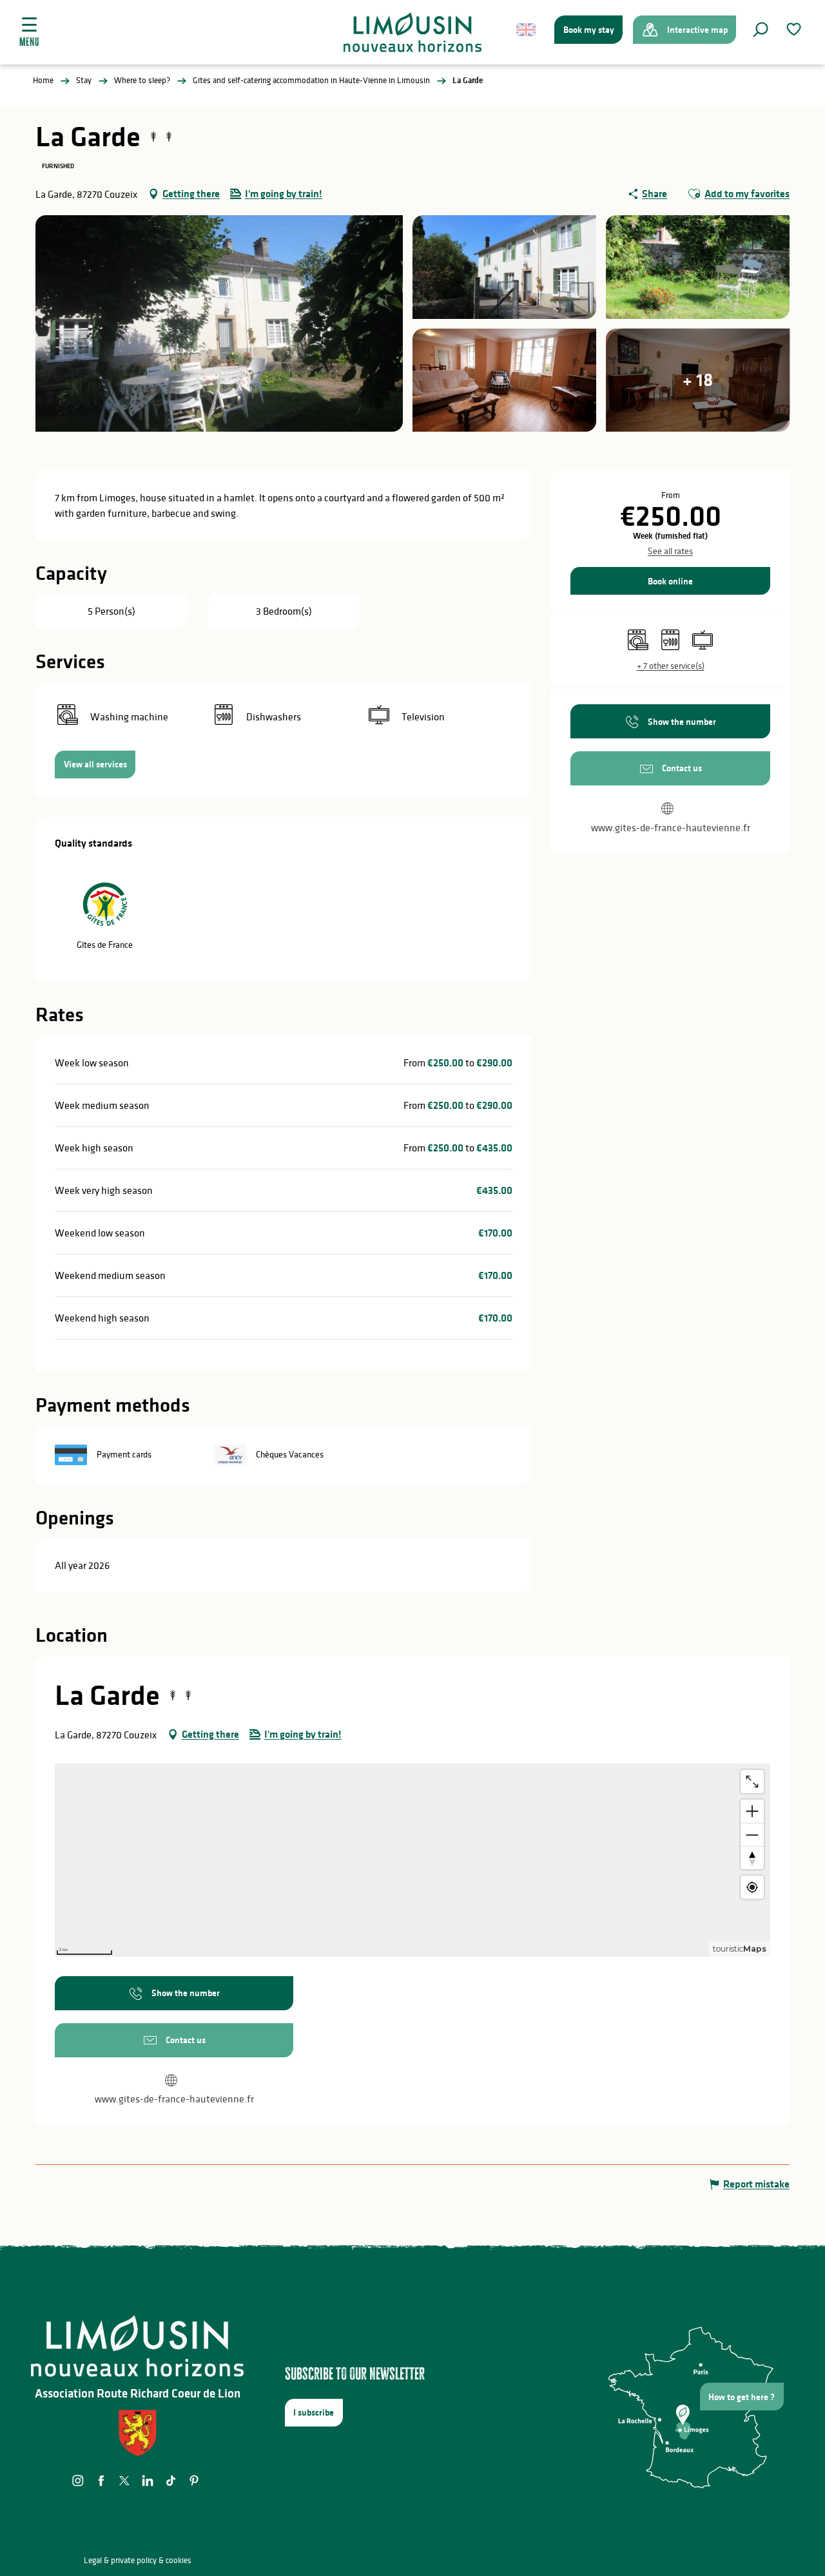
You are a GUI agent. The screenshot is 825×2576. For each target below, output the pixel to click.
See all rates (670, 551)
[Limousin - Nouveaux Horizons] (413, 32)
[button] (761, 30)
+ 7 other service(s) (671, 666)
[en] (527, 30)
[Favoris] (795, 29)
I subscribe (314, 2412)
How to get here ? (742, 2397)
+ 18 (698, 380)
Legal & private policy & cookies (138, 2560)
